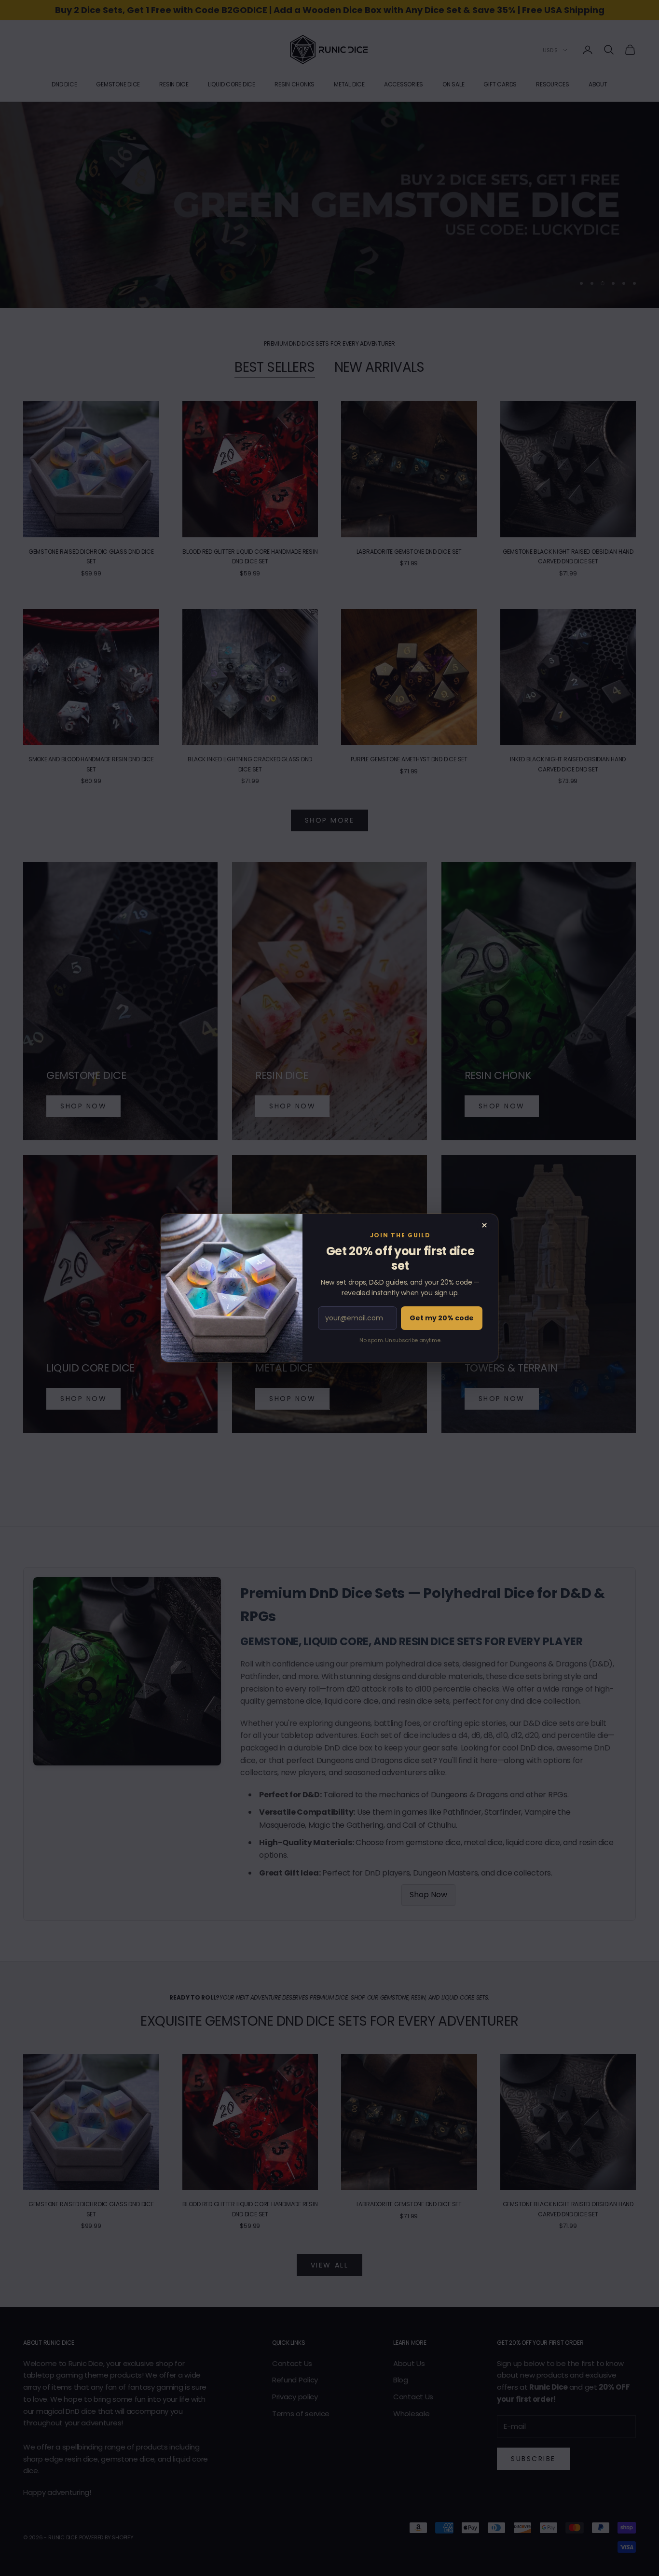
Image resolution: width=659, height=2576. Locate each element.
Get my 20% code (442, 1318)
